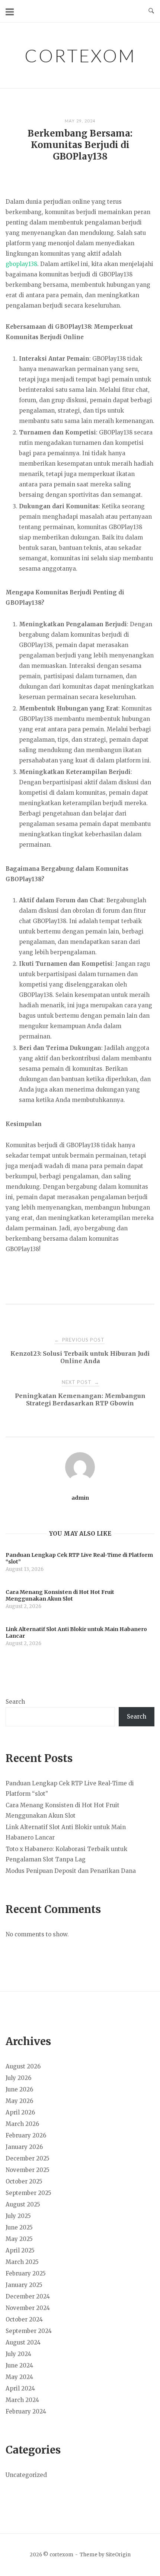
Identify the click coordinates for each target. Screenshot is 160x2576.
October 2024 (24, 2319)
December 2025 (28, 2158)
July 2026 (18, 2078)
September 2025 (28, 2193)
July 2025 (18, 2216)
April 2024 (20, 2388)
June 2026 (19, 2089)
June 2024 (19, 2365)
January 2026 (24, 2147)
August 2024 (23, 2342)
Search (15, 1702)
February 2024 (26, 2411)
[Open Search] (151, 11)
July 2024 (18, 2354)
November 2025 (28, 2170)
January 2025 (24, 2285)
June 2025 (19, 2227)
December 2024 (28, 2296)
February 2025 (26, 2273)
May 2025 (19, 2239)
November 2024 (28, 2308)
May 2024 (19, 2377)
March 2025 (22, 2262)
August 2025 (23, 2204)
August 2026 (23, 2066)
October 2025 (24, 2181)
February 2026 (26, 2135)
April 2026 (20, 2112)
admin (80, 1498)
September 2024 (29, 2331)
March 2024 (22, 2400)
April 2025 (20, 2250)
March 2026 (22, 2124)
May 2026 (19, 2101)
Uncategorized (26, 2475)
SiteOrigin (118, 2555)
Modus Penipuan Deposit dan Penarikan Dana (71, 1871)
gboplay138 (21, 264)
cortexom (80, 55)
